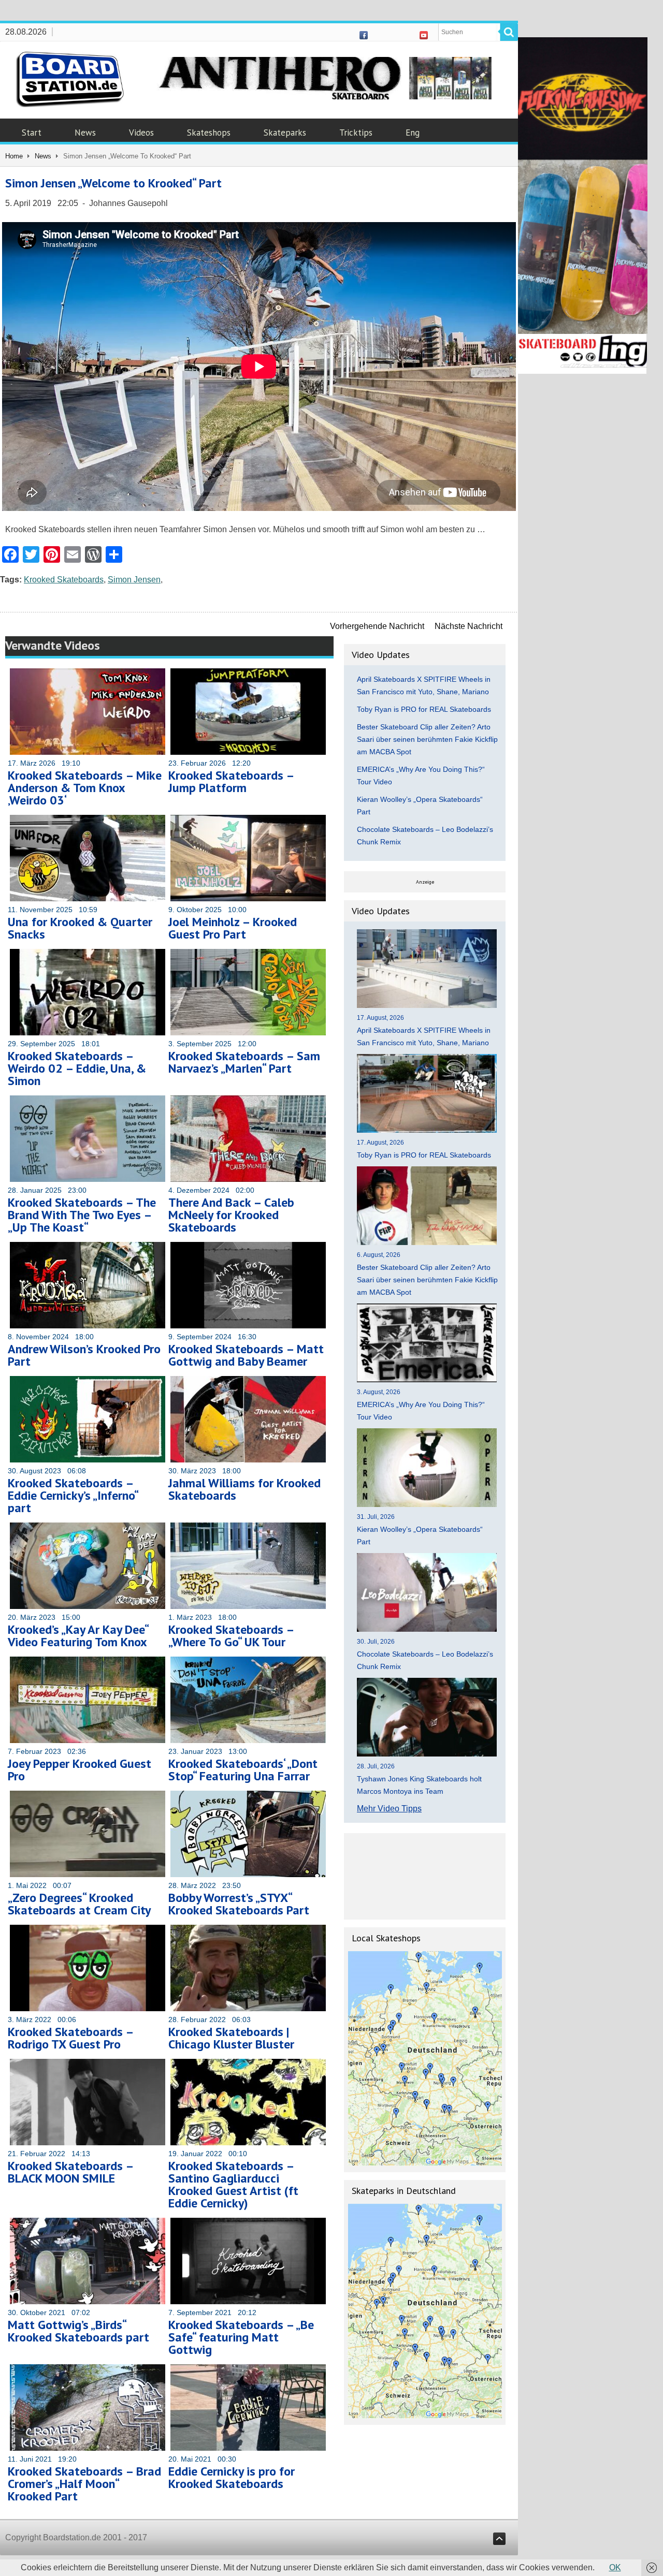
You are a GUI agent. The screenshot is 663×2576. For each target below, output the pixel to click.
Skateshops (209, 133)
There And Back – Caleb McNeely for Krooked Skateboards (231, 1215)
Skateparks (285, 133)
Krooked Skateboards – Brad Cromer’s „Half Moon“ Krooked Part (84, 2484)
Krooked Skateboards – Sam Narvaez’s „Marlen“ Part (244, 1062)
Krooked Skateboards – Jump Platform (231, 781)
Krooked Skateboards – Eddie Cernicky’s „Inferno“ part (73, 1495)
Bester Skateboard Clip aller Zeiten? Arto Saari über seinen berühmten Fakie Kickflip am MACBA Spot (427, 739)
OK (615, 2567)
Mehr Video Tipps (389, 1809)
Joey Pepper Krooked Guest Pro (80, 1770)
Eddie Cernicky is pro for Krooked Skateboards (232, 2477)
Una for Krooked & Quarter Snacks (80, 928)
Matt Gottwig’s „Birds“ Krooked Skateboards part (78, 2331)
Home (14, 156)
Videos (141, 133)
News (85, 133)
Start (32, 133)
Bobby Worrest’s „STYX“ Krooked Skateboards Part (239, 1904)
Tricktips (356, 133)
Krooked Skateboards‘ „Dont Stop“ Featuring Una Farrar (243, 1770)
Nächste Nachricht (469, 626)
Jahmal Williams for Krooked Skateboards (244, 1489)
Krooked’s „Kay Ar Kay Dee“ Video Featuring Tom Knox (78, 1636)
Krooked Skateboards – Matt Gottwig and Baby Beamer (246, 1355)
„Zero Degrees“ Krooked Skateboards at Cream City (79, 1904)
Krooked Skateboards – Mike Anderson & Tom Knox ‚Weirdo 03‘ (85, 788)
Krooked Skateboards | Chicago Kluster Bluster (231, 2038)
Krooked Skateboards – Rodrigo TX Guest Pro (70, 2038)
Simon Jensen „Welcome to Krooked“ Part (113, 183)
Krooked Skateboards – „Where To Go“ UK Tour (231, 1636)
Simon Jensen (134, 580)
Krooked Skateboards (64, 580)
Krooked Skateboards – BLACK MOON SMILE (70, 2172)
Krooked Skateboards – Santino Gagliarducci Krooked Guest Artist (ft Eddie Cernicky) (233, 2184)
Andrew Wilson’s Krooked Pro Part (84, 1355)
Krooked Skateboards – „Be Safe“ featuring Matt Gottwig (241, 2337)
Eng (413, 133)
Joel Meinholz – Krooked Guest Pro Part (233, 928)
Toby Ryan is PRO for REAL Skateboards (424, 709)
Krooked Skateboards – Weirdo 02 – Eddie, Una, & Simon (77, 1068)
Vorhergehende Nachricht (377, 626)
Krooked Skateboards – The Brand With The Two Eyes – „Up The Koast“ (82, 1215)
